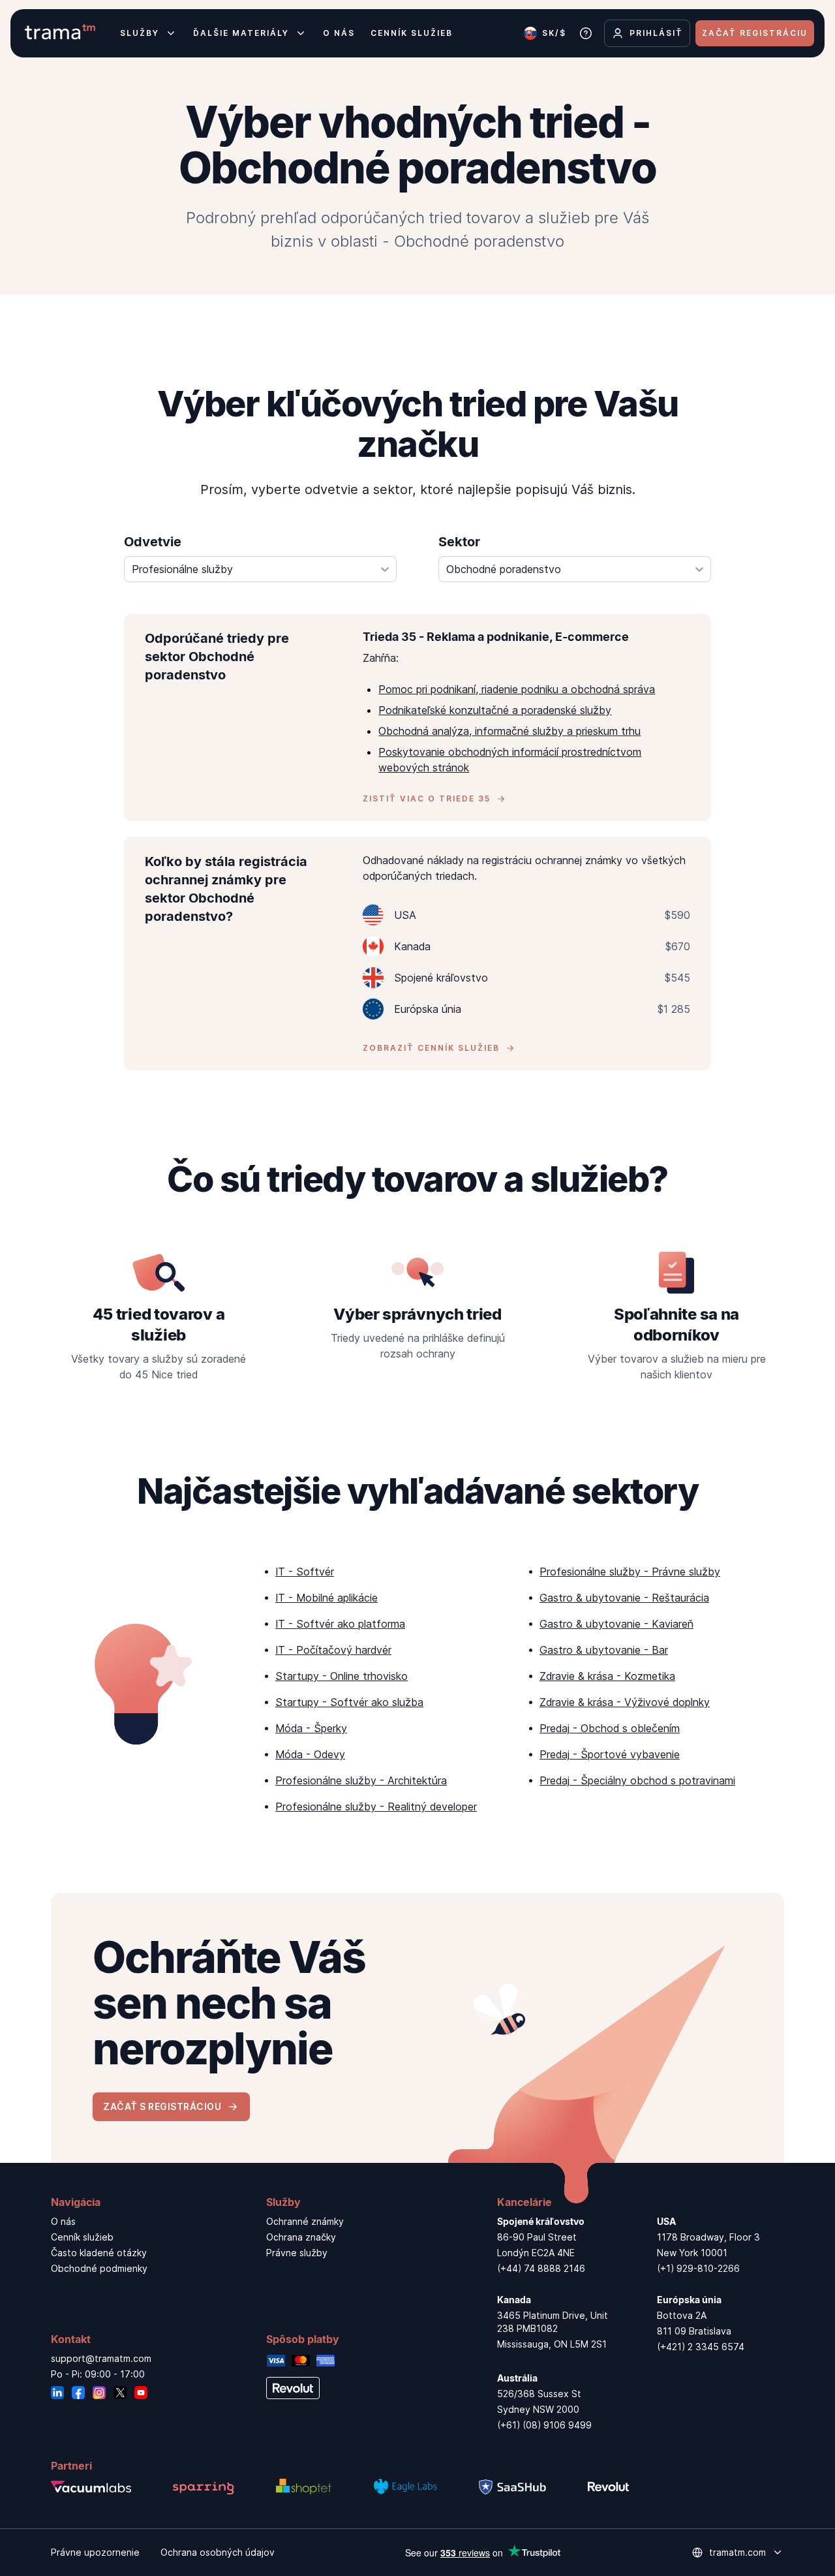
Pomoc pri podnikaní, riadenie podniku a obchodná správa (517, 689)
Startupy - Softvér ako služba (349, 1702)
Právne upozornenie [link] (95, 2552)
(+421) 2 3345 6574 (701, 2347)
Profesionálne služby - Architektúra (361, 1780)
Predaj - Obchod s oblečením (610, 1728)
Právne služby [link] (297, 2253)
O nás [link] (63, 2221)
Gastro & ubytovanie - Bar (604, 1650)
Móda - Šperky (311, 1728)
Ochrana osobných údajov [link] (218, 2552)
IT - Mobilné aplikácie (326, 1598)
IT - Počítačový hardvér (333, 1650)
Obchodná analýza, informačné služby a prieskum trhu (509, 731)
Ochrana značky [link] (301, 2237)
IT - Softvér (305, 1572)
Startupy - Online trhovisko (342, 1676)
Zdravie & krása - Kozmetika (607, 1676)
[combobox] (260, 569)
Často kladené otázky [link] (99, 2253)
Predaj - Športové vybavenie (610, 1754)
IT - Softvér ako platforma (340, 1624)
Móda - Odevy (310, 1754)
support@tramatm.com (101, 2358)
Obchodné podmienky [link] (99, 2268)
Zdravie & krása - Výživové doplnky (625, 1702)
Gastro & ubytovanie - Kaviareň (616, 1624)
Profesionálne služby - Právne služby (630, 1572)
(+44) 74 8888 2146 (541, 2268)
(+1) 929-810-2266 (698, 2268)
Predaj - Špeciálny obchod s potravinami (637, 1780)
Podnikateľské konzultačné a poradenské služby (495, 710)
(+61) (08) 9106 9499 (544, 2425)
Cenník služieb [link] (82, 2237)
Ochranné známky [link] (305, 2221)
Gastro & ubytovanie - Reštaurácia (624, 1598)
